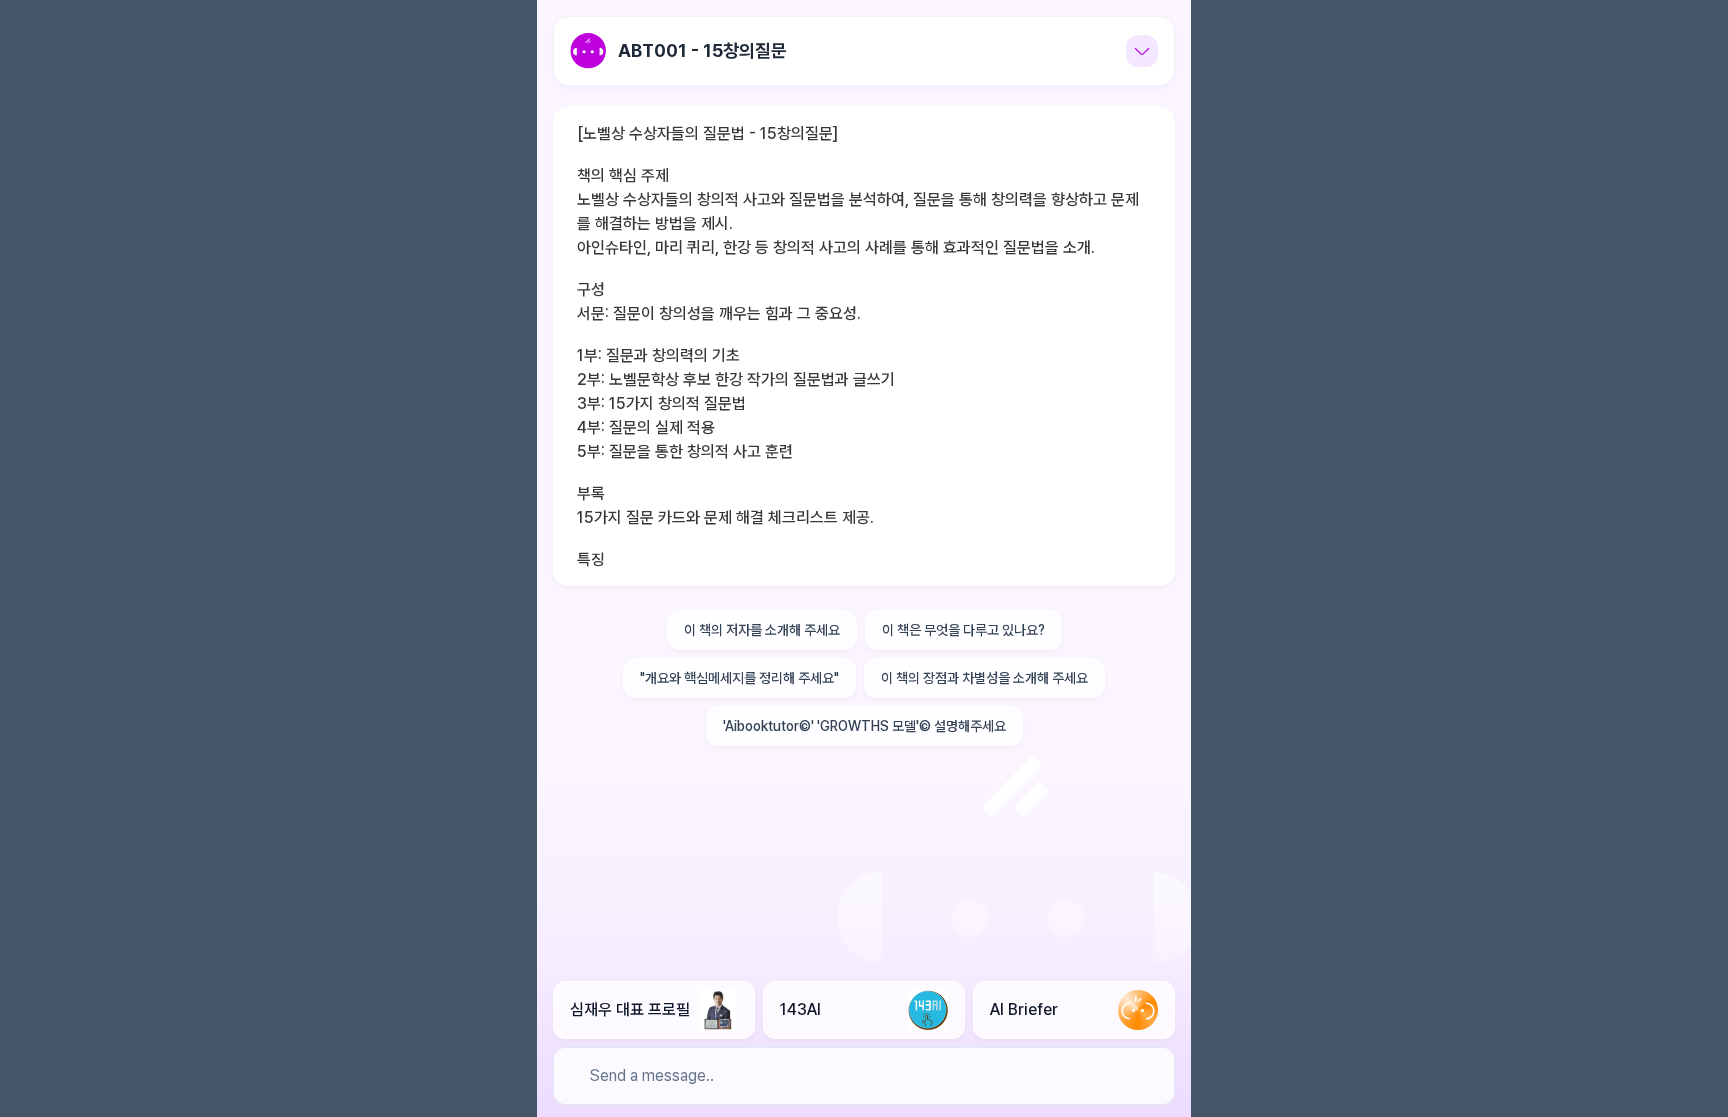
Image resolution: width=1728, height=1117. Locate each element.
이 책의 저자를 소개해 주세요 (762, 630)
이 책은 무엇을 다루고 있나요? (963, 630)
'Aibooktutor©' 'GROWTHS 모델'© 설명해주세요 (864, 726)
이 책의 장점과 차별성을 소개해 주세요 (984, 678)
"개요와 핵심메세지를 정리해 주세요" (739, 678)
